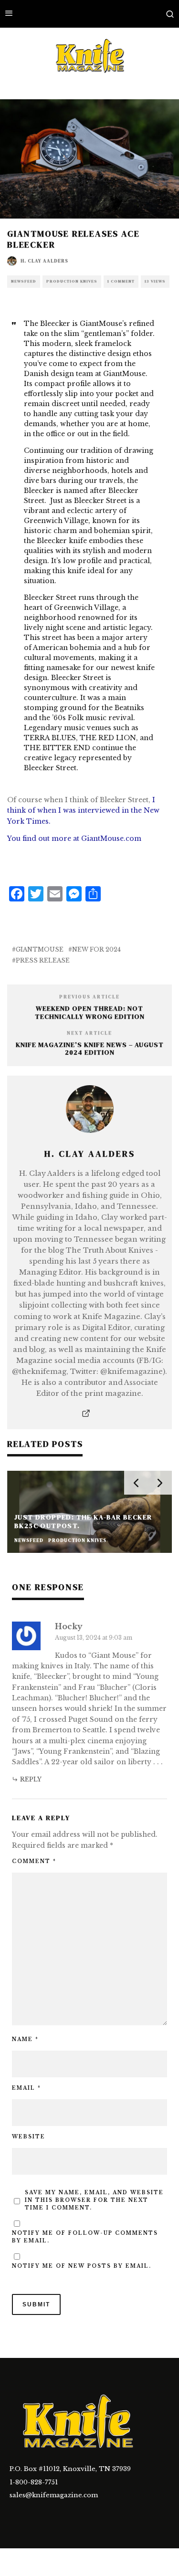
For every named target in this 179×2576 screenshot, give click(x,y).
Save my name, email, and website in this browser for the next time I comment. (94, 2200)
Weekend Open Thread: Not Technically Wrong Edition (90, 1012)
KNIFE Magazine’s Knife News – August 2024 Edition (90, 1049)
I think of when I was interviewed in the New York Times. (83, 811)
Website (29, 2137)
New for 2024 (96, 949)
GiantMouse (40, 949)
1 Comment (121, 281)
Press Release (43, 960)
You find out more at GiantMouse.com (74, 838)
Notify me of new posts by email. (82, 2266)
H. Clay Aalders (44, 261)
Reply (31, 1779)
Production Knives (72, 281)
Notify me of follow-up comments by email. (85, 2237)
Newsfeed (24, 281)
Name (25, 2039)
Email (26, 2088)
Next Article (89, 1033)
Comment (34, 1861)
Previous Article (89, 997)
